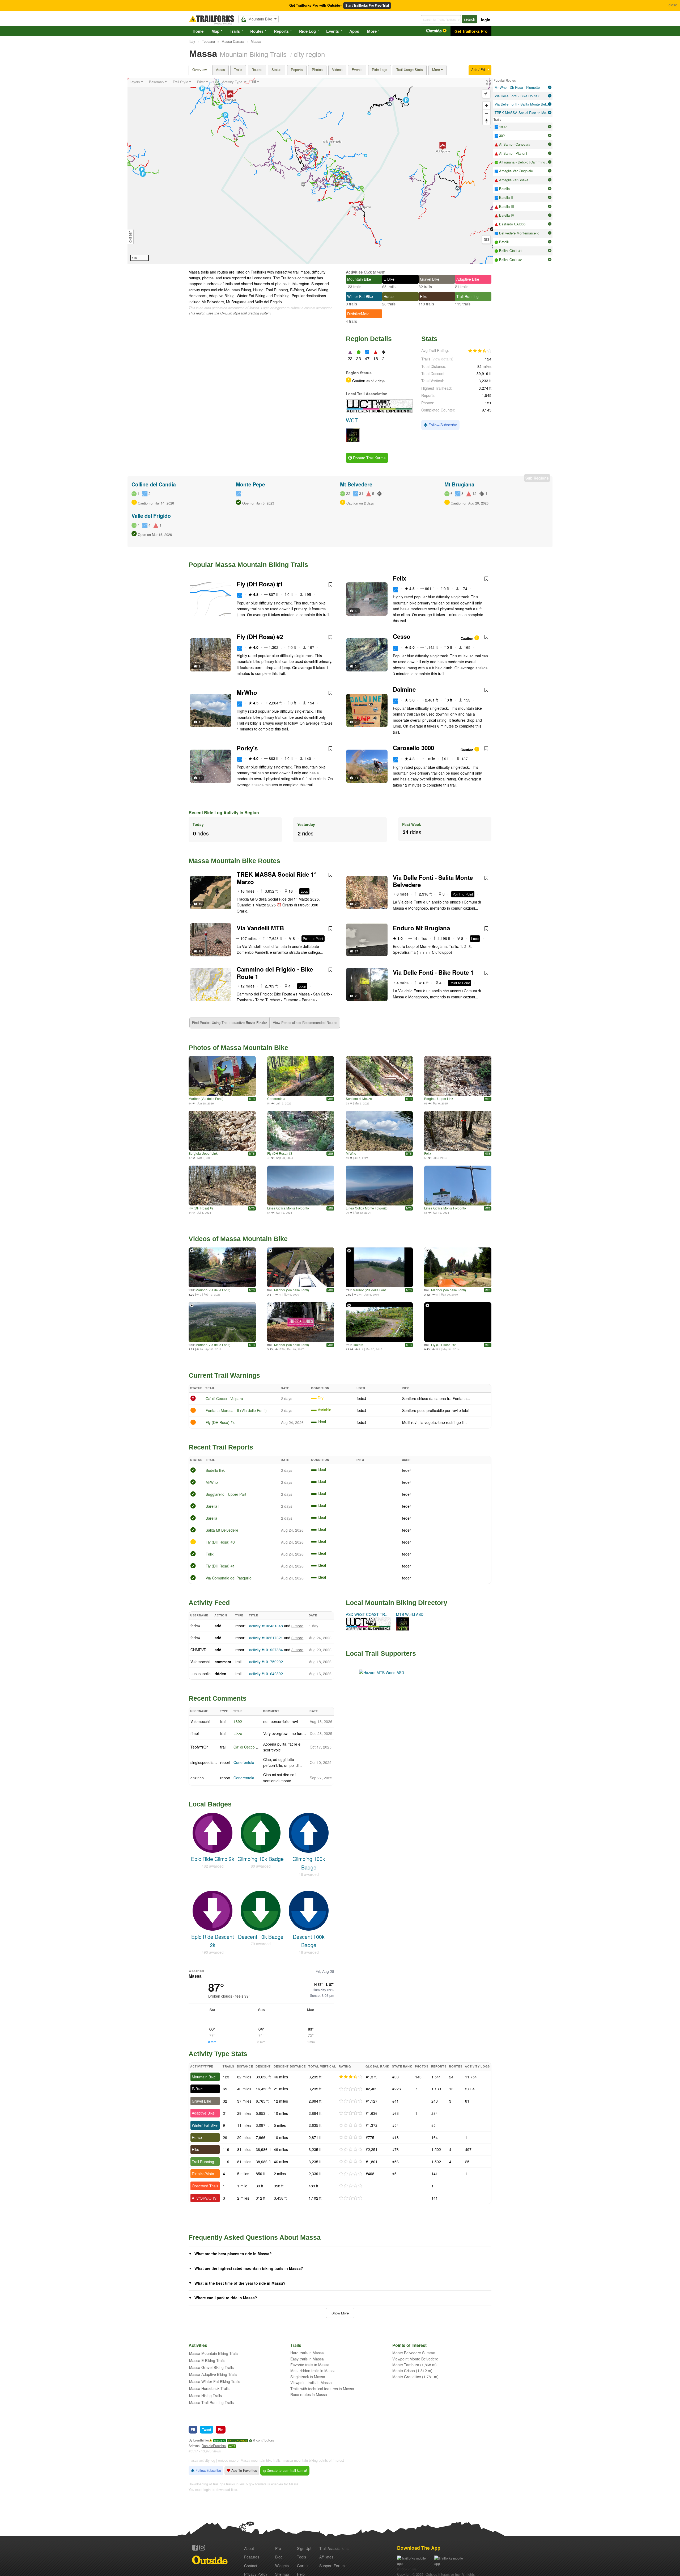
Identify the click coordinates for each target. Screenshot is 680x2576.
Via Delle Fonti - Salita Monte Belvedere (433, 881)
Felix (399, 578)
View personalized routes (305, 1022)
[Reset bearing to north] (486, 121)
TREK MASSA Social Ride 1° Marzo (277, 878)
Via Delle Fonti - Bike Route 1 (433, 972)
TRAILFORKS (237, 2441)
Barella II (213, 1506)
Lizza (238, 1733)
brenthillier (201, 2440)
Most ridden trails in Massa (313, 2371)
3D (486, 239)
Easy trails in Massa (307, 2359)
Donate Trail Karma (369, 458)
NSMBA (220, 2441)
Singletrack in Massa (308, 2377)
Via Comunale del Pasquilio (229, 1578)
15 (200, 904)
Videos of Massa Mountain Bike (238, 1239)
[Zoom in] (486, 105)
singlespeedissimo (206, 1762)
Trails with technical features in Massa (322, 2389)
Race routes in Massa (309, 2394)
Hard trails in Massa (307, 2353)
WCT (232, 2446)
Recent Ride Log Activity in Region (224, 812)
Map (215, 31)
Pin (221, 2429)
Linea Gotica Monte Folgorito (288, 1208)
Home (198, 31)
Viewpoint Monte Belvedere (415, 2359)
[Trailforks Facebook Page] (195, 2548)
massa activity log (202, 2460)
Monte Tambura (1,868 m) (415, 2365)
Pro (278, 2548)
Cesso (402, 636)
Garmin (303, 2566)
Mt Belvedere (356, 484)
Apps (354, 31)
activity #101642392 (266, 1674)
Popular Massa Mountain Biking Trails (248, 565)
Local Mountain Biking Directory (397, 1603)
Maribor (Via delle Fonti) (206, 1098)
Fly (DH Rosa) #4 (220, 1422)
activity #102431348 (266, 1626)
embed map (227, 2460)
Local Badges (210, 1804)
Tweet (207, 2429)
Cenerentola (276, 1098)
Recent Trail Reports (221, 1447)
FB (193, 2429)
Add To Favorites (244, 2470)
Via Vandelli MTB (260, 928)
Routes (257, 31)
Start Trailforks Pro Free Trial (367, 5)
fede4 (362, 1398)
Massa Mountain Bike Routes (234, 861)
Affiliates (326, 2557)
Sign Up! (304, 2548)
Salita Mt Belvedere (222, 1530)
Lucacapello (201, 1674)
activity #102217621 (266, 1638)
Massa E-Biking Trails (207, 2360)
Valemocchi (200, 1662)
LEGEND (131, 237)
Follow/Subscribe (442, 425)
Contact (251, 2566)
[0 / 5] (351, 2089)
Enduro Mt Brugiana (421, 928)
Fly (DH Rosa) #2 (260, 637)
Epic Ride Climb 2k (213, 1859)
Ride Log (307, 31)
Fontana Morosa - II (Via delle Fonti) (236, 1410)
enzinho (197, 1778)
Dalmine (404, 689)
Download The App (419, 2548)
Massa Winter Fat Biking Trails (215, 2381)
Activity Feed (209, 1603)
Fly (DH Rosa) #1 (260, 584)
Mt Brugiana (459, 484)
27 (356, 951)
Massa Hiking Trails (205, 2396)
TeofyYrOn (199, 1747)
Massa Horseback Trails (209, 2388)
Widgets (282, 2566)
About (249, 2548)
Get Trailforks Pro (471, 31)
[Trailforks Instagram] (202, 2548)
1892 (238, 1721)
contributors (265, 2440)
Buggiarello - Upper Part (226, 1494)
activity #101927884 (266, 1650)
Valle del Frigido (151, 516)
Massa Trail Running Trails (211, 2402)
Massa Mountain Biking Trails (214, 2353)
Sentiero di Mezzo (359, 1098)
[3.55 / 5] (351, 2077)
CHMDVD (198, 1650)
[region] (310, 171)
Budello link (215, 1470)
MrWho (247, 692)
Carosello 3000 (413, 748)
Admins (194, 2446)
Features (252, 2557)
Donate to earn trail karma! (286, 2470)
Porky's (247, 748)
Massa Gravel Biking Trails (211, 2367)
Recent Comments (218, 1698)
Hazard (358, 1345)
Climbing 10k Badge (261, 1859)
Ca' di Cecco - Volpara (224, 1398)
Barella (211, 1518)
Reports (281, 31)
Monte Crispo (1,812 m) (412, 2371)
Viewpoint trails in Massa (311, 2382)
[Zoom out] (486, 113)
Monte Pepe (250, 484)
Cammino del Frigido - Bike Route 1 (275, 973)
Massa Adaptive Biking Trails (213, 2374)
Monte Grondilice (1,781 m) (415, 2377)
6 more (297, 1626)
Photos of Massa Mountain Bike (238, 1048)
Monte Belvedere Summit (414, 2353)
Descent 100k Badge (309, 1941)
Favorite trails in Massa (310, 2365)
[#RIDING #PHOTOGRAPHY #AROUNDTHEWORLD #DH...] (222, 1076)
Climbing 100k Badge (309, 1863)
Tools (301, 2557)
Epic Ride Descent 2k (212, 1941)
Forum (332, 2566)
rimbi (195, 1733)
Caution (467, 638)
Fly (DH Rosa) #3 (280, 1153)
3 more (297, 1650)
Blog (279, 2557)
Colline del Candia (154, 484)
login (486, 20)
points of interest (331, 2460)
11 (356, 778)
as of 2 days (375, 381)
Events (333, 31)
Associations (334, 2548)
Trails (235, 31)
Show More (340, 2313)
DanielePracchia (214, 2446)
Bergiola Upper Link (439, 1098)
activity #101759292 (266, 1662)
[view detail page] (550, 87)
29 (200, 951)
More (372, 31)
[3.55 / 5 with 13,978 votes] (480, 351)
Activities (354, 272)
